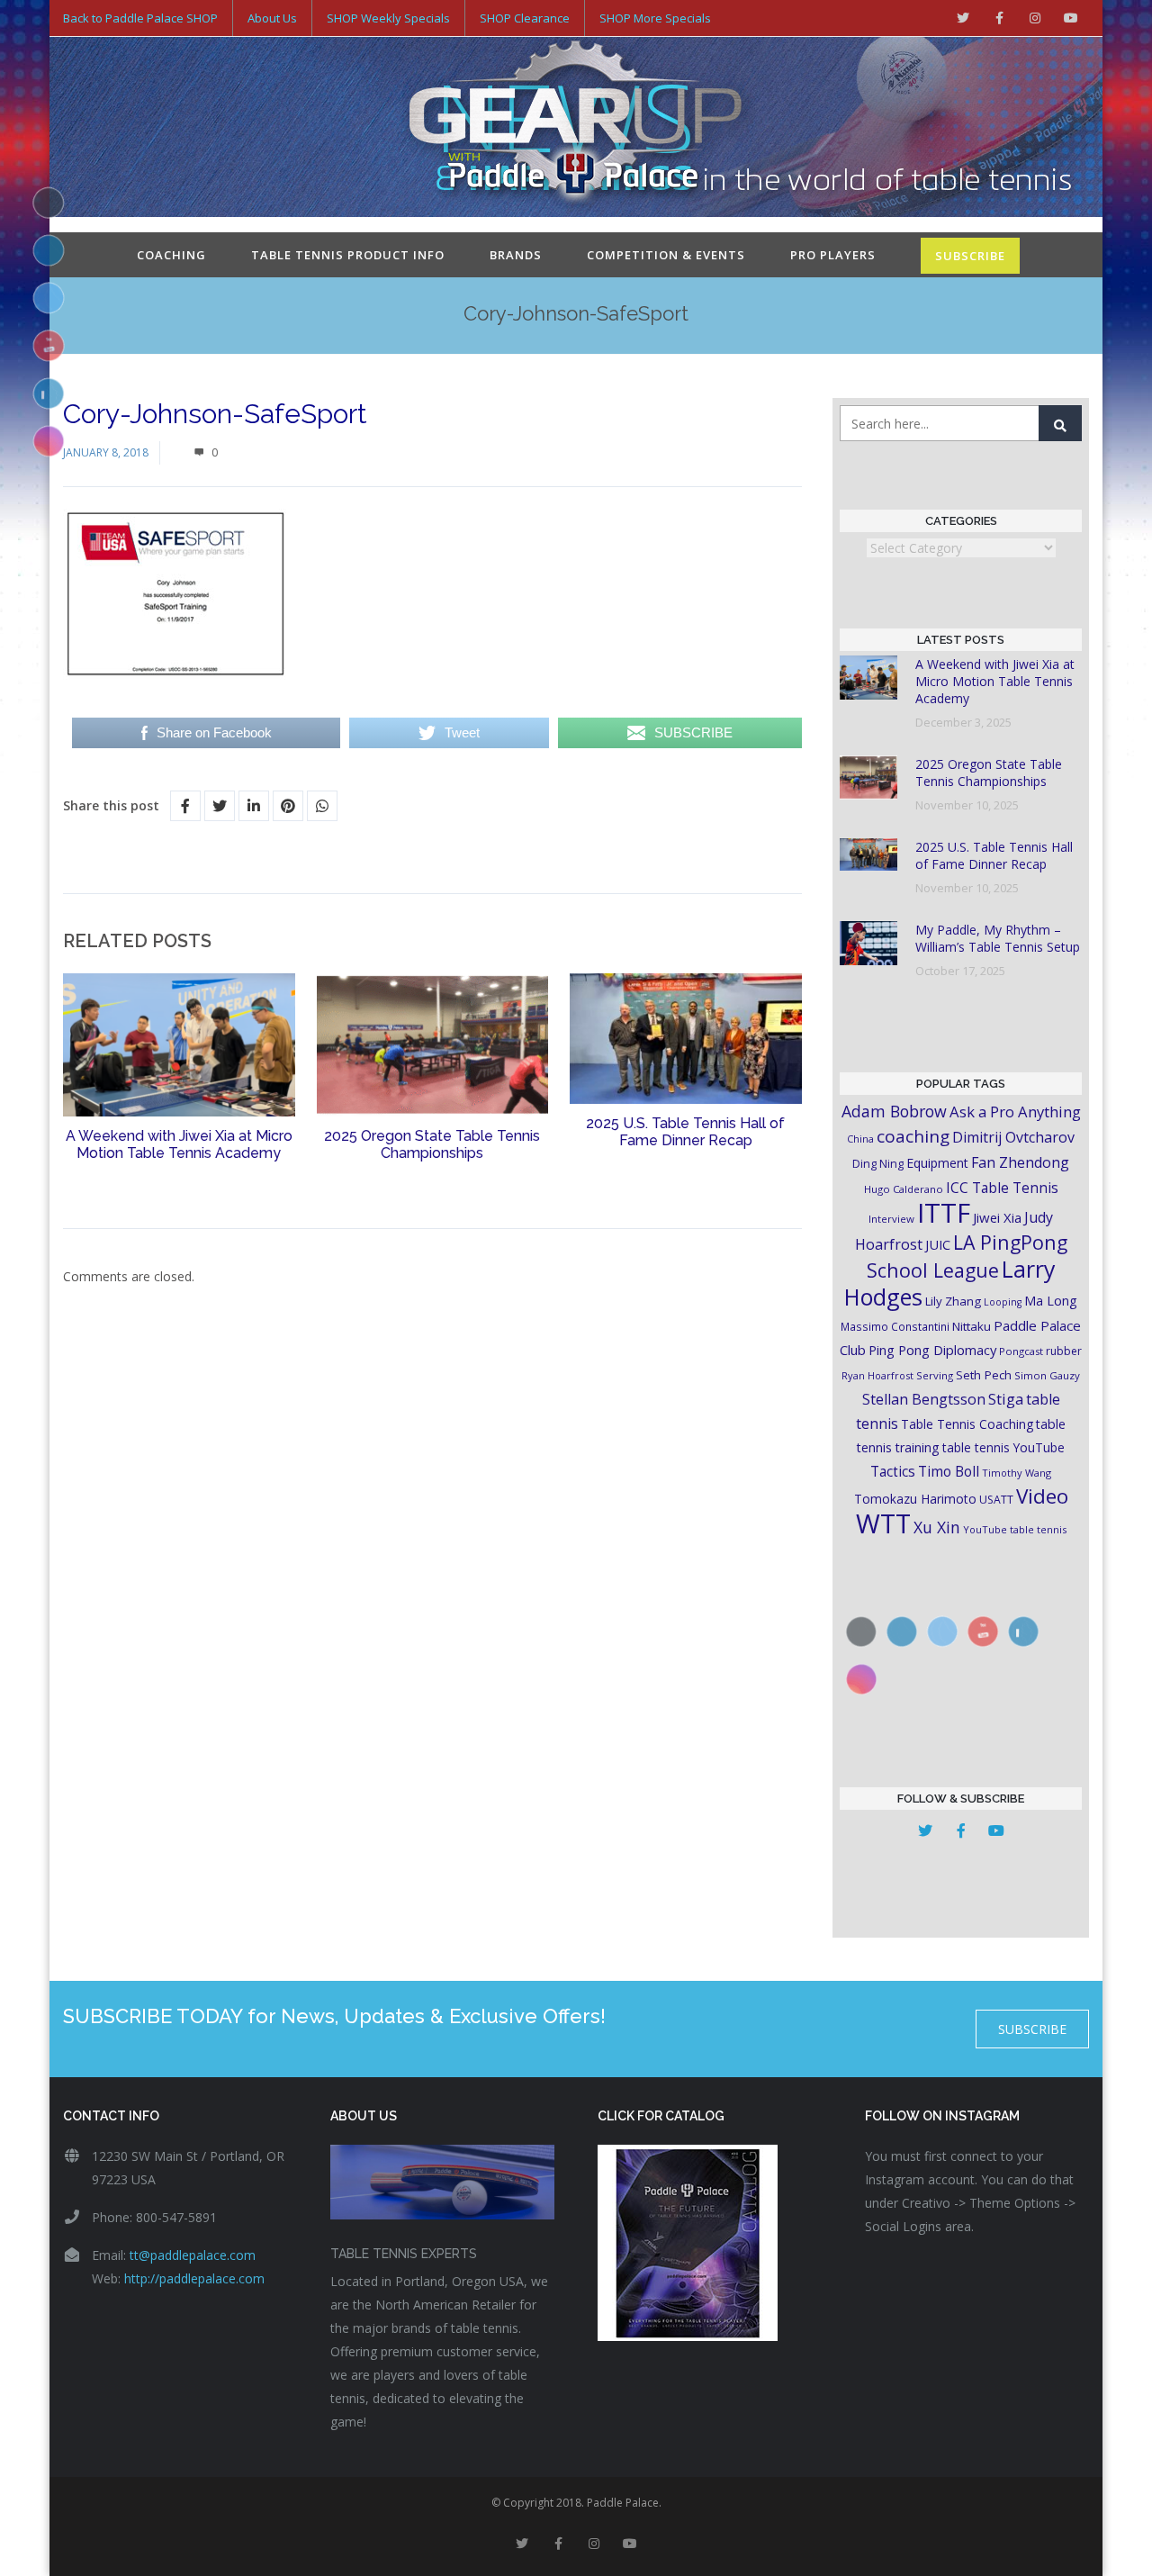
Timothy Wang (1017, 1473)
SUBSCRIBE (970, 256)
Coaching (171, 255)
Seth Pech (984, 1375)
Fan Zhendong (1020, 1162)
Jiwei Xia (997, 1217)
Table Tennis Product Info (348, 255)
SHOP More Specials (655, 18)
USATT (996, 1500)
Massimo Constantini (895, 1326)
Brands (516, 255)
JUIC (938, 1244)
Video (1042, 1496)
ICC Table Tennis (1002, 1188)
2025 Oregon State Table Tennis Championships (432, 1144)
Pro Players (833, 255)
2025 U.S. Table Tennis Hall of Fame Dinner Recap (685, 1132)
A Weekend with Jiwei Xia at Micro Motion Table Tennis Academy (179, 1144)
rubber (1064, 1351)
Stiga (1006, 1399)
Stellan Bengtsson (924, 1399)
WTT (883, 1523)
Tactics (893, 1472)
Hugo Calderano (904, 1189)
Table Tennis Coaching (967, 1424)
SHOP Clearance (525, 18)
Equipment (937, 1163)
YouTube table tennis (1015, 1529)
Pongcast (1021, 1351)
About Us (272, 18)
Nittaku (972, 1326)
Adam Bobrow (894, 1111)
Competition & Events (666, 255)
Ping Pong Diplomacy (932, 1350)
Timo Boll (949, 1471)
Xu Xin (937, 1527)
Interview (891, 1219)
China (860, 1139)
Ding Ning (878, 1164)
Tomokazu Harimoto (915, 1499)
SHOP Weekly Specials (388, 18)
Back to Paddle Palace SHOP (140, 18)
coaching (913, 1136)
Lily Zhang (953, 1301)
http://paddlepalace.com (194, 2278)
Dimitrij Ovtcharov (1013, 1137)
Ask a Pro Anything (1015, 1112)
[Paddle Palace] (576, 129)
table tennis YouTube (1003, 1447)
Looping (1003, 1302)
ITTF (944, 1213)
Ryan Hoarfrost (877, 1375)
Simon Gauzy (1047, 1375)
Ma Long (1051, 1301)
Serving (935, 1375)
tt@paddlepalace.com (193, 2255)
